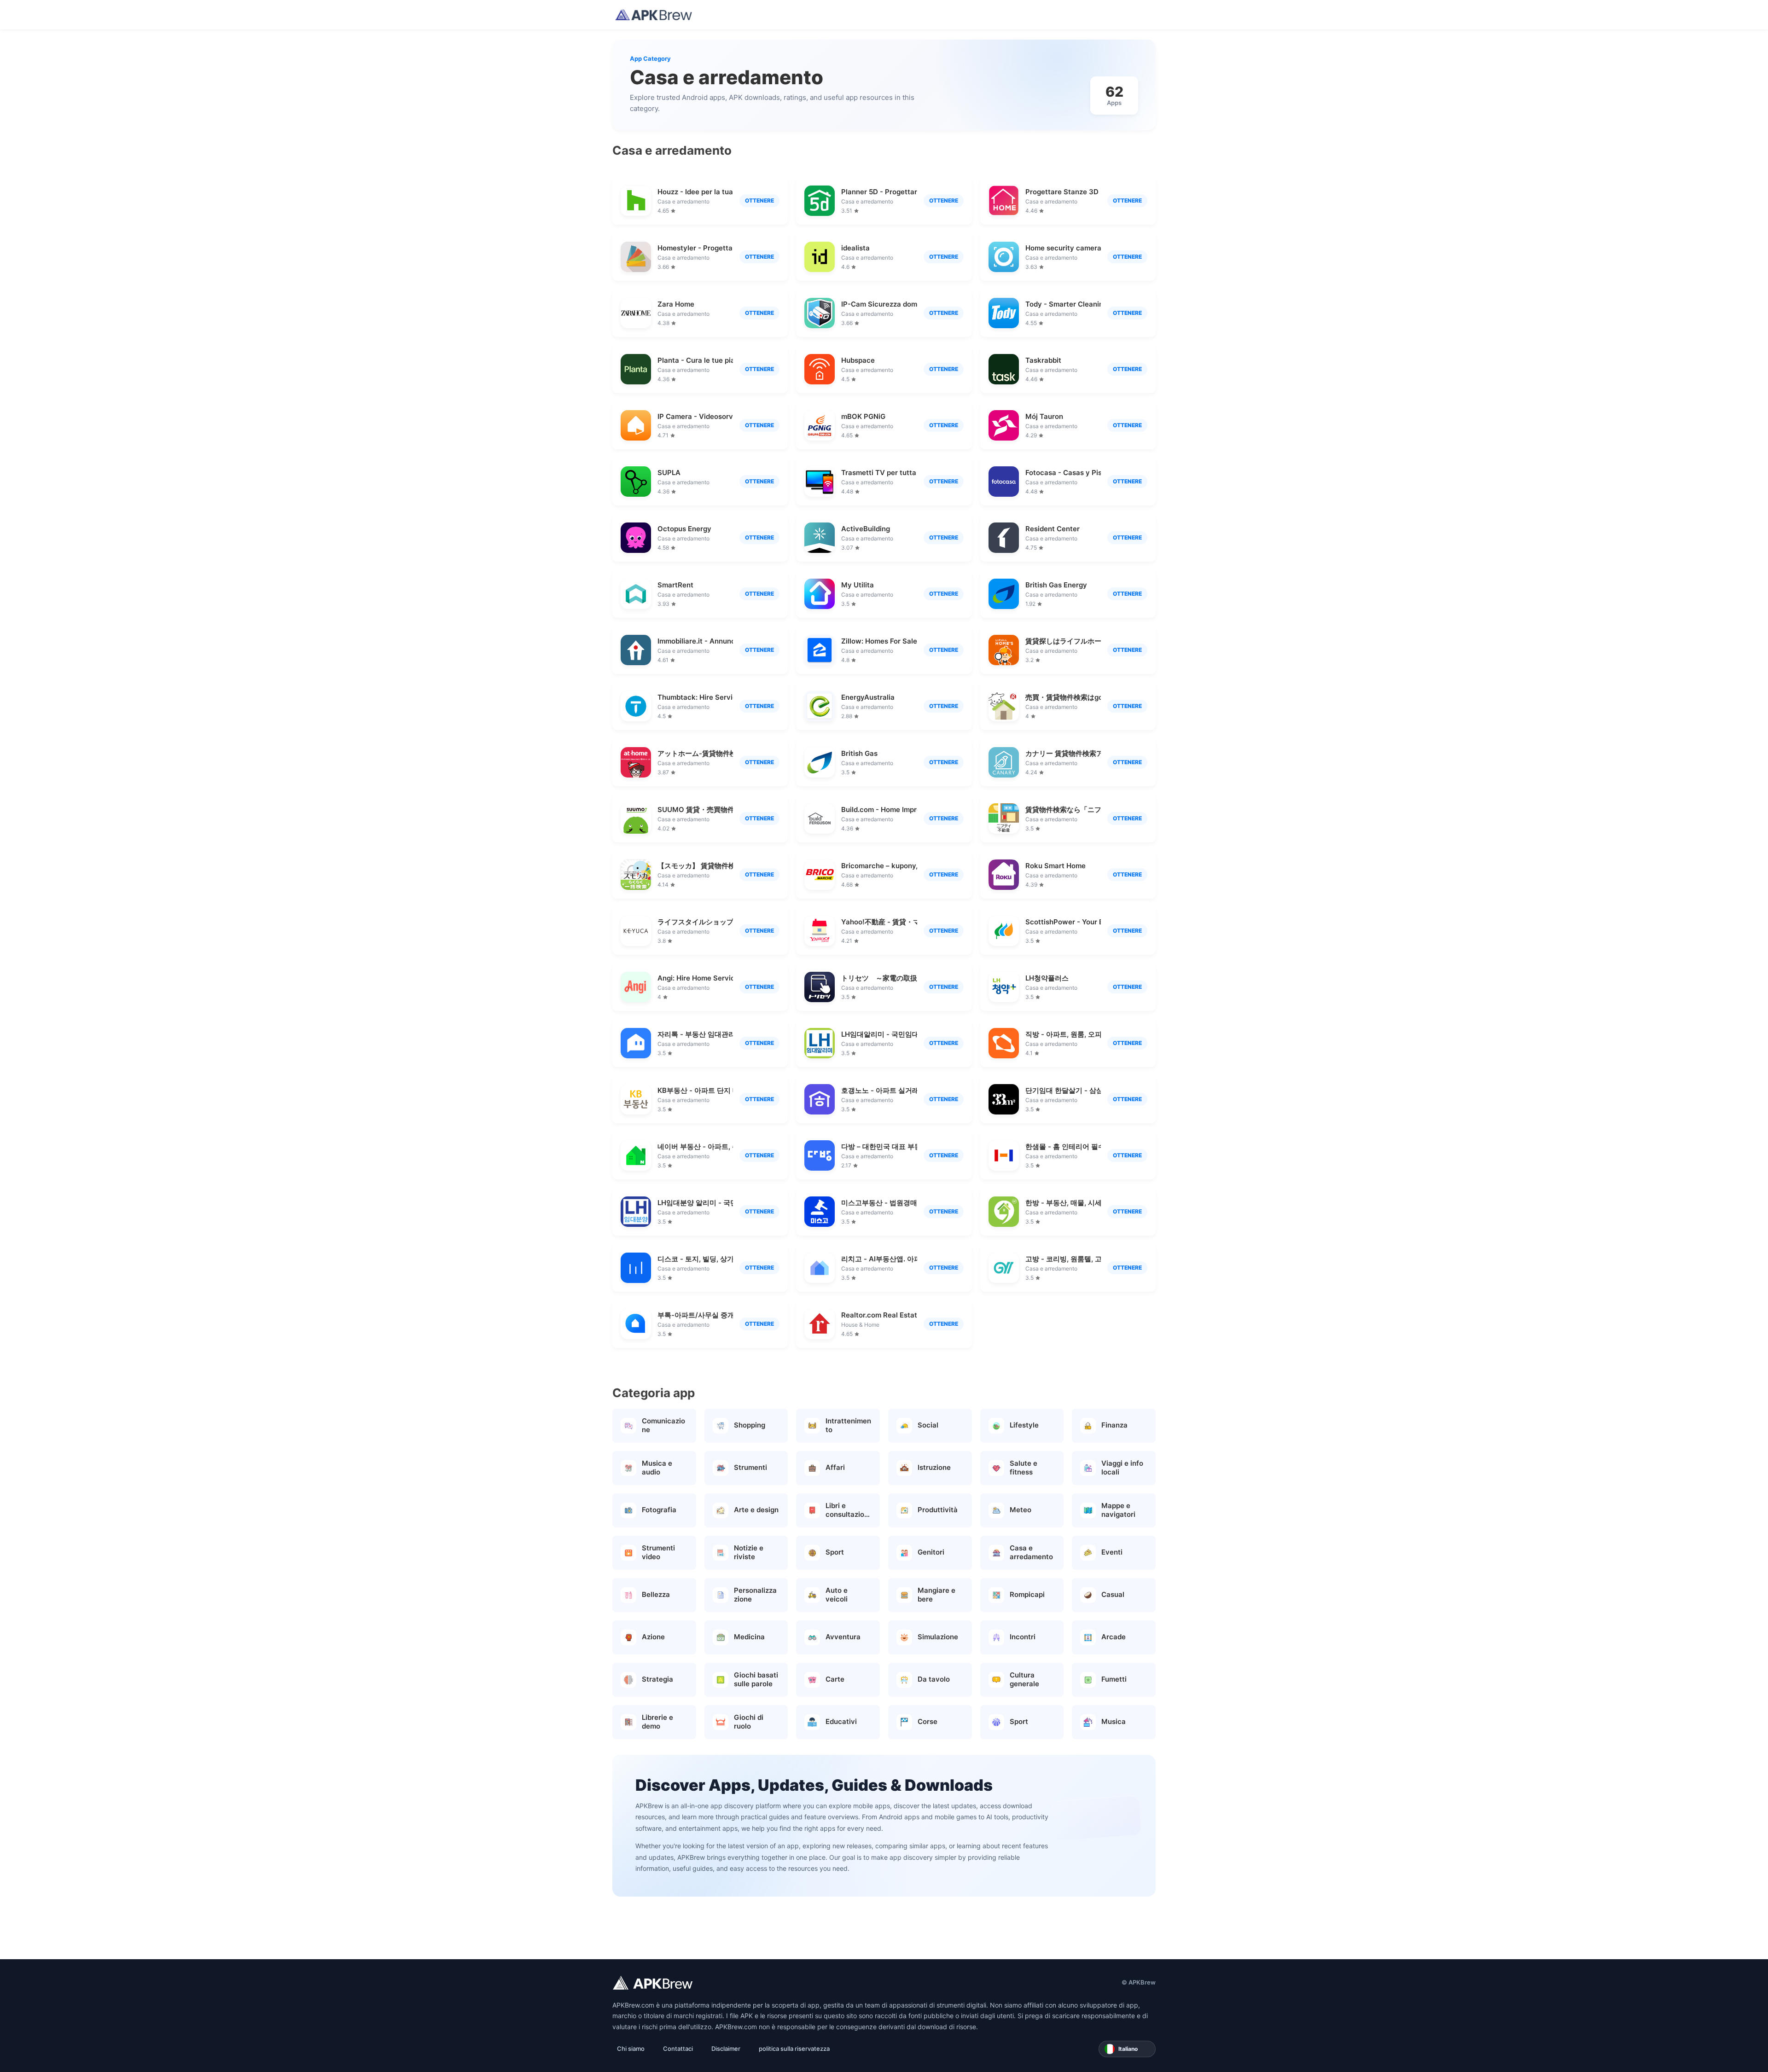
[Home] (654, 15)
